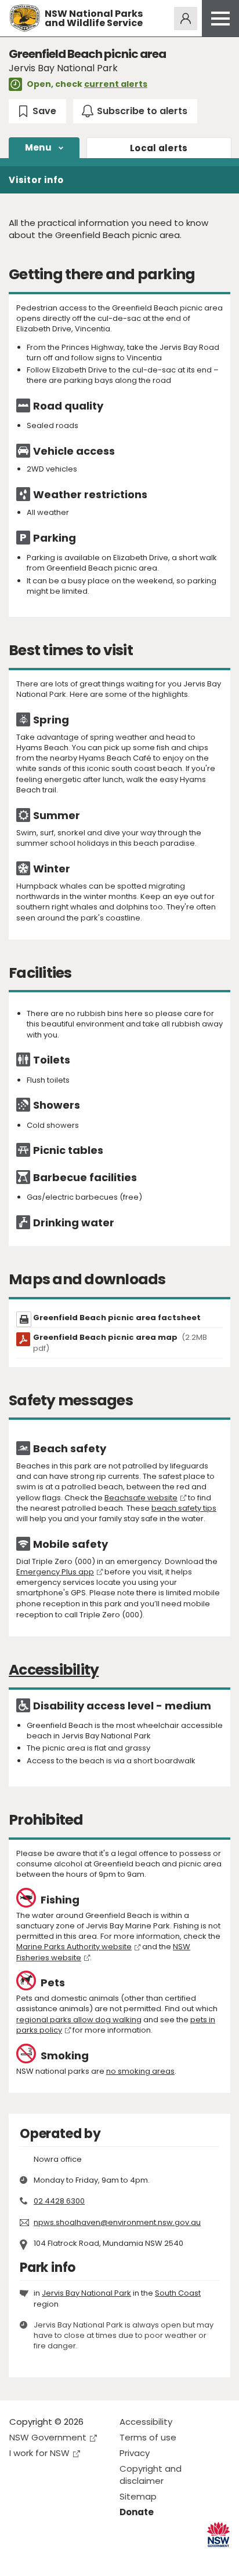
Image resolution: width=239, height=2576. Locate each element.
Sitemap (138, 2496)
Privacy (135, 2453)
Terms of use (148, 2437)
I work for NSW (39, 2453)
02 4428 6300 (59, 2201)
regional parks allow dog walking (79, 2020)
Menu (38, 147)
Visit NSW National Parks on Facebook (20, 2558)
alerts (159, 148)
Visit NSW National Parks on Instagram (45, 2558)
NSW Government (48, 2437)
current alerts (116, 84)
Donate (137, 2512)
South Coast (178, 2293)
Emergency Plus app (55, 1572)
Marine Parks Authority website (74, 1947)
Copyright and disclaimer (151, 2475)
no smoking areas (140, 2071)
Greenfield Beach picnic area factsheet (117, 1318)
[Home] (25, 18)
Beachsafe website (141, 1498)
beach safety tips (184, 1508)
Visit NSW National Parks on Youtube (70, 2558)
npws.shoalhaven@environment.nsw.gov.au (117, 2222)
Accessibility (146, 2422)
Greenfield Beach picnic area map (120, 1343)
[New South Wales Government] (218, 2535)
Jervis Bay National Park (86, 2293)
